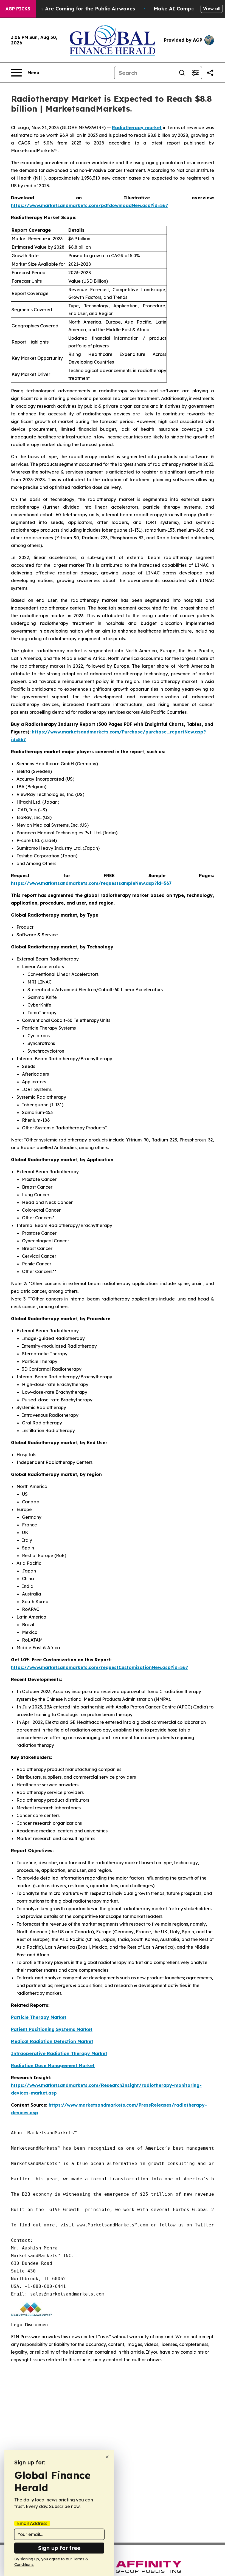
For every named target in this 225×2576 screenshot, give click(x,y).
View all (212, 8)
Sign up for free (59, 2548)
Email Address (32, 2523)
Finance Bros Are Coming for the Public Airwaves (73, 9)
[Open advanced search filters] (195, 73)
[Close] (107, 2457)
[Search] (182, 73)
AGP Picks (18, 9)
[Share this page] (210, 73)
